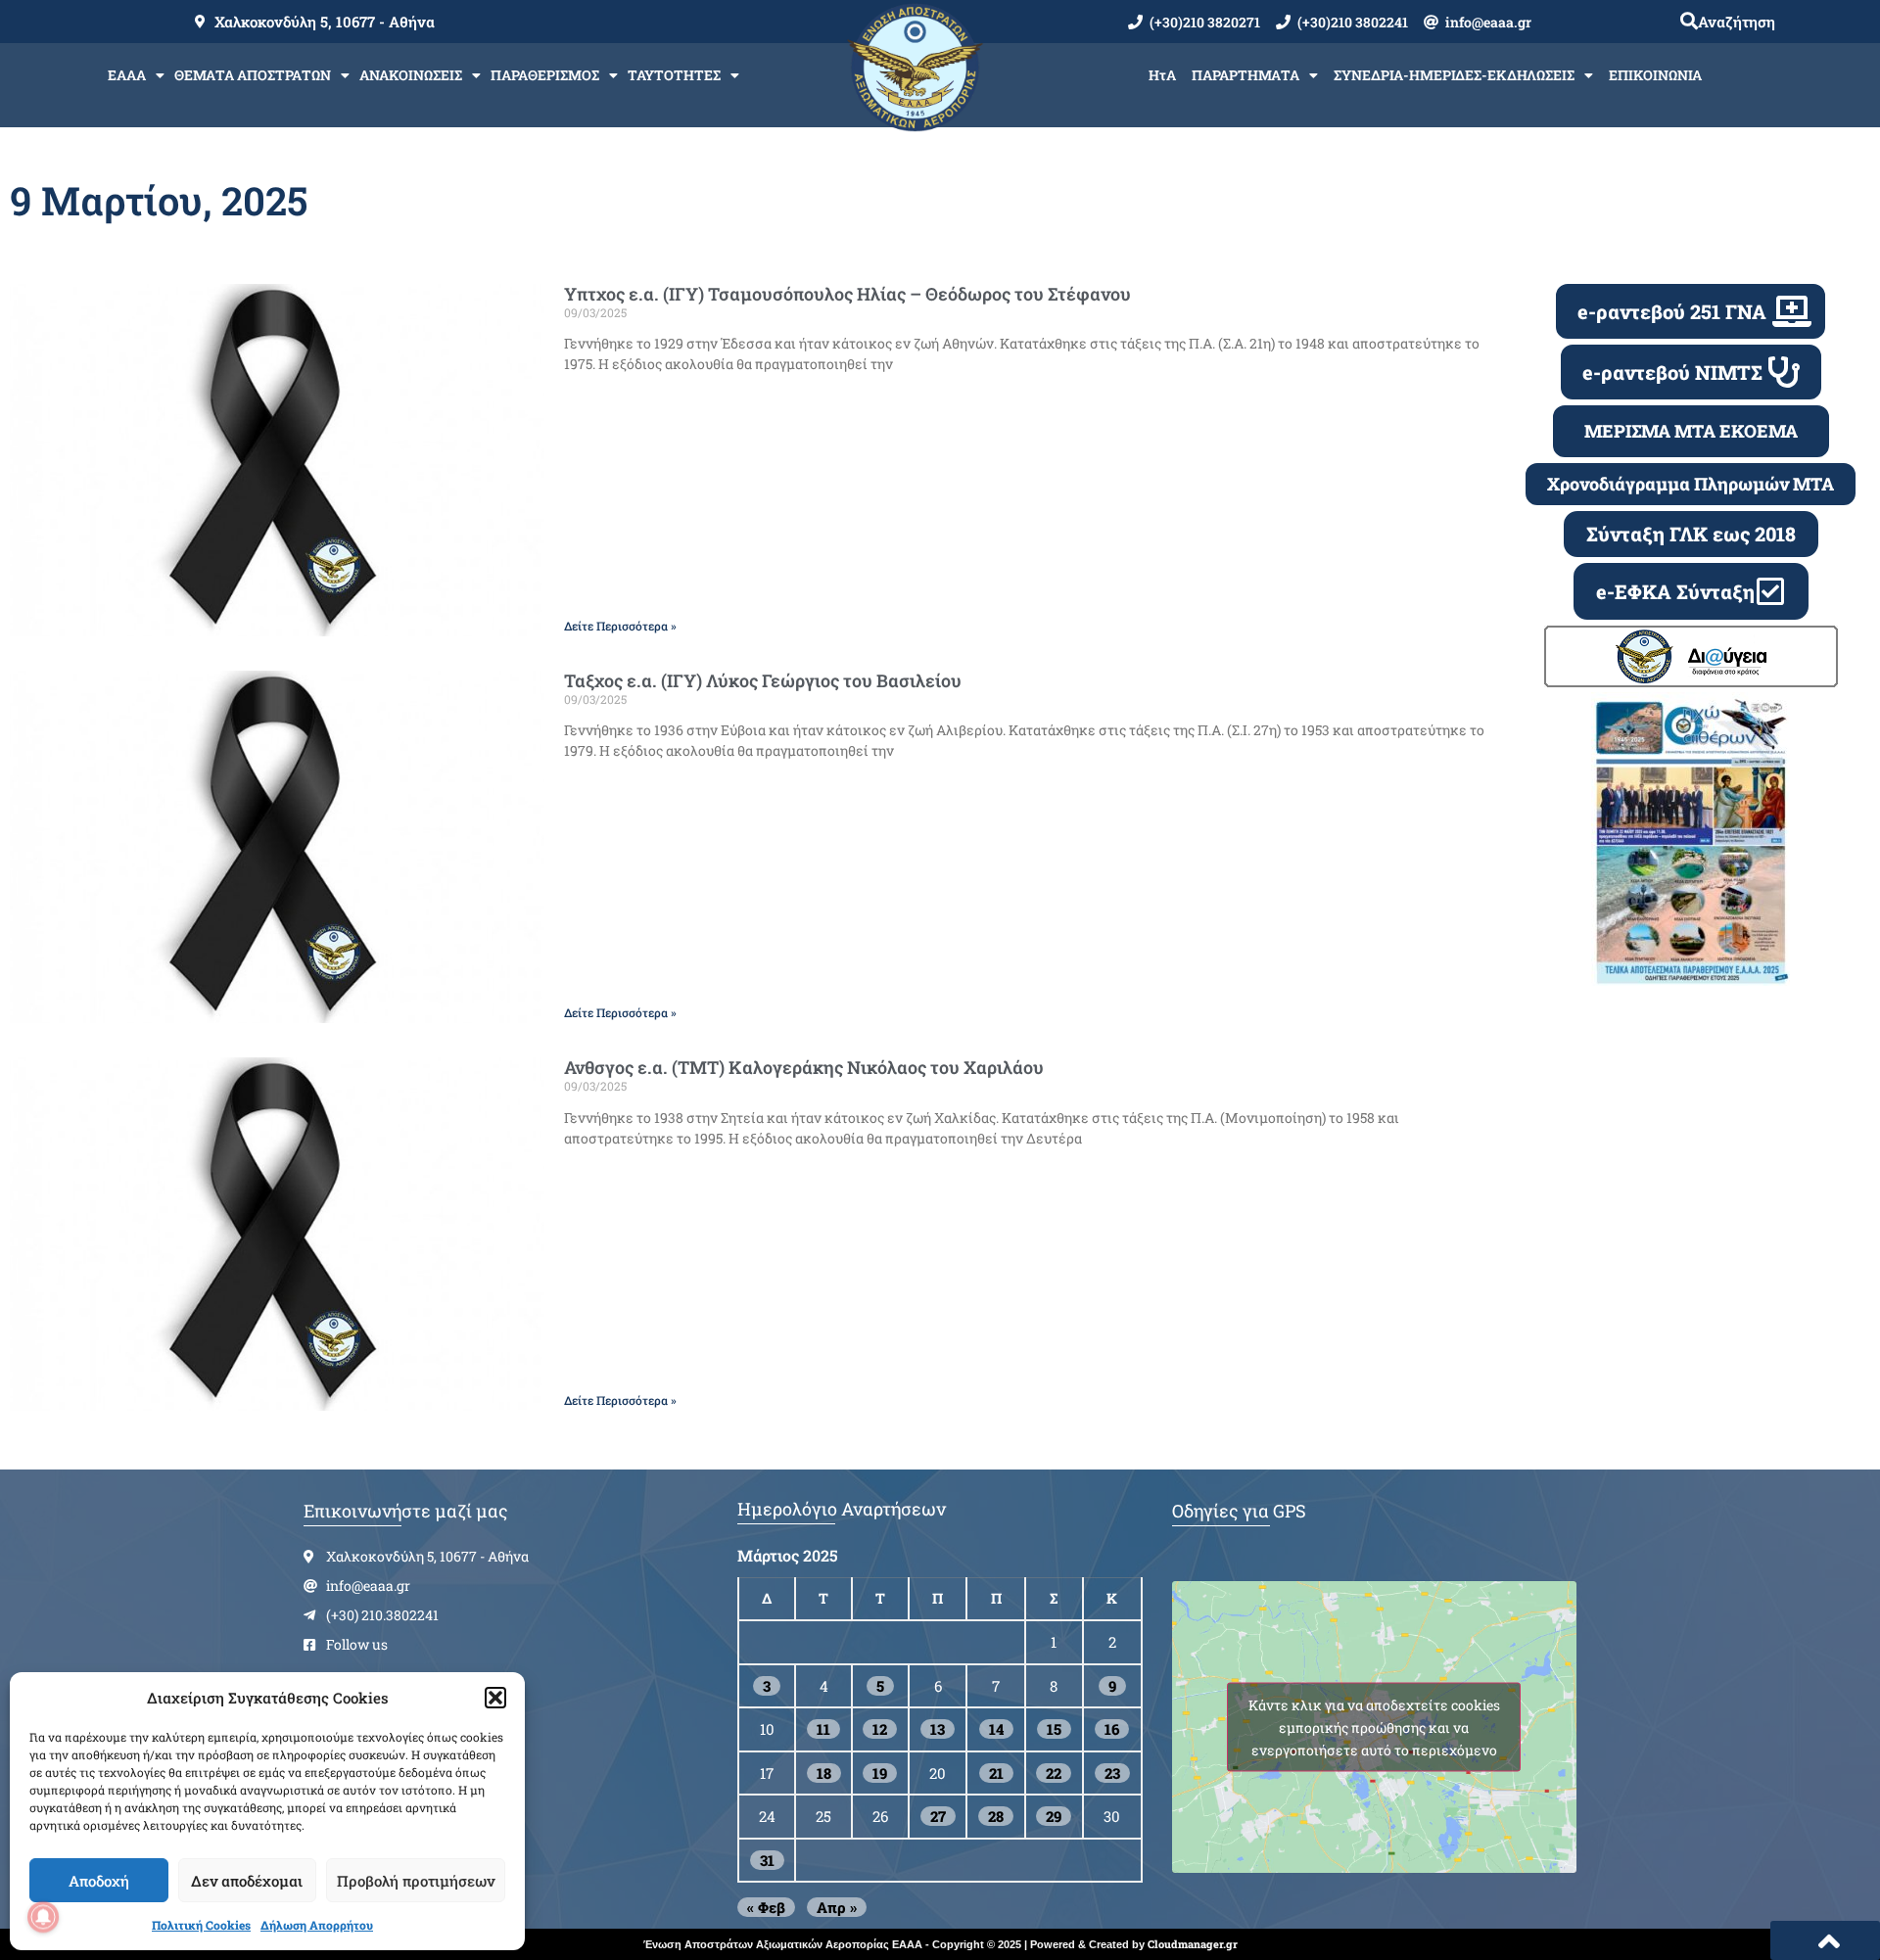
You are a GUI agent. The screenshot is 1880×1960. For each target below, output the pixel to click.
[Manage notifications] (43, 1917)
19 (880, 1773)
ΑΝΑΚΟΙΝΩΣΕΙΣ (411, 75)
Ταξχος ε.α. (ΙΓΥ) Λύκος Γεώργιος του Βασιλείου (763, 680)
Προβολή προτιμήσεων (416, 1881)
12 (880, 1729)
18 (824, 1773)
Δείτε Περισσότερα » (620, 626)
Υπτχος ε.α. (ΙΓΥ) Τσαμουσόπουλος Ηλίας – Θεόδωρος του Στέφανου (847, 294)
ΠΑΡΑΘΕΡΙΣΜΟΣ (545, 75)
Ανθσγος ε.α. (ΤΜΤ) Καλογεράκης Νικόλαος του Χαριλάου (804, 1067)
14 (996, 1729)
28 (996, 1816)
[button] (495, 1698)
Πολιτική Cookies (201, 1925)
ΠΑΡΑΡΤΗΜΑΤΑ (1245, 75)
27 (938, 1816)
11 (823, 1729)
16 (1112, 1729)
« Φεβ (766, 1907)
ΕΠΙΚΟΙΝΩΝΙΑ (1655, 75)
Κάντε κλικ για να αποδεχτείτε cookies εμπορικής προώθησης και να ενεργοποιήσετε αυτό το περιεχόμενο (1374, 1727)
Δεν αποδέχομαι (247, 1881)
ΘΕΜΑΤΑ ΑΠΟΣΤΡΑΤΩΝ (253, 75)
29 (1054, 1816)
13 (938, 1729)
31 (767, 1860)
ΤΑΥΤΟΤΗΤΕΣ (674, 75)
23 (1112, 1773)
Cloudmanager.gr (1193, 1944)
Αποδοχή (99, 1881)
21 (996, 1773)
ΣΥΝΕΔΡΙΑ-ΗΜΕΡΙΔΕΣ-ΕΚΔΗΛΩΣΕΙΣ (1454, 75)
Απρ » (837, 1907)
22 (1054, 1773)
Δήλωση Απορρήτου (317, 1925)
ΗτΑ (1162, 75)
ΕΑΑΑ (127, 75)
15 (1054, 1729)
